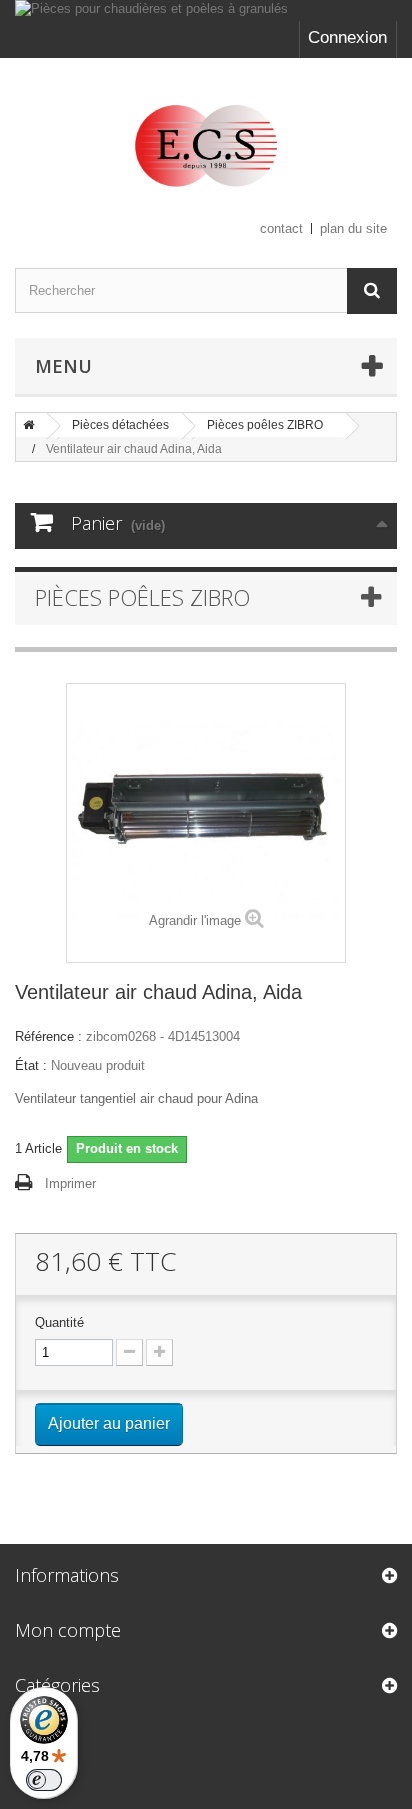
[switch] (44, 1780)
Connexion (347, 37)
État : (31, 1065)
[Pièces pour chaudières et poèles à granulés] (206, 10)
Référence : (48, 1036)
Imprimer (70, 1183)
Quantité (59, 1322)
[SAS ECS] (206, 145)
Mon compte (68, 1630)
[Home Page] (29, 425)
